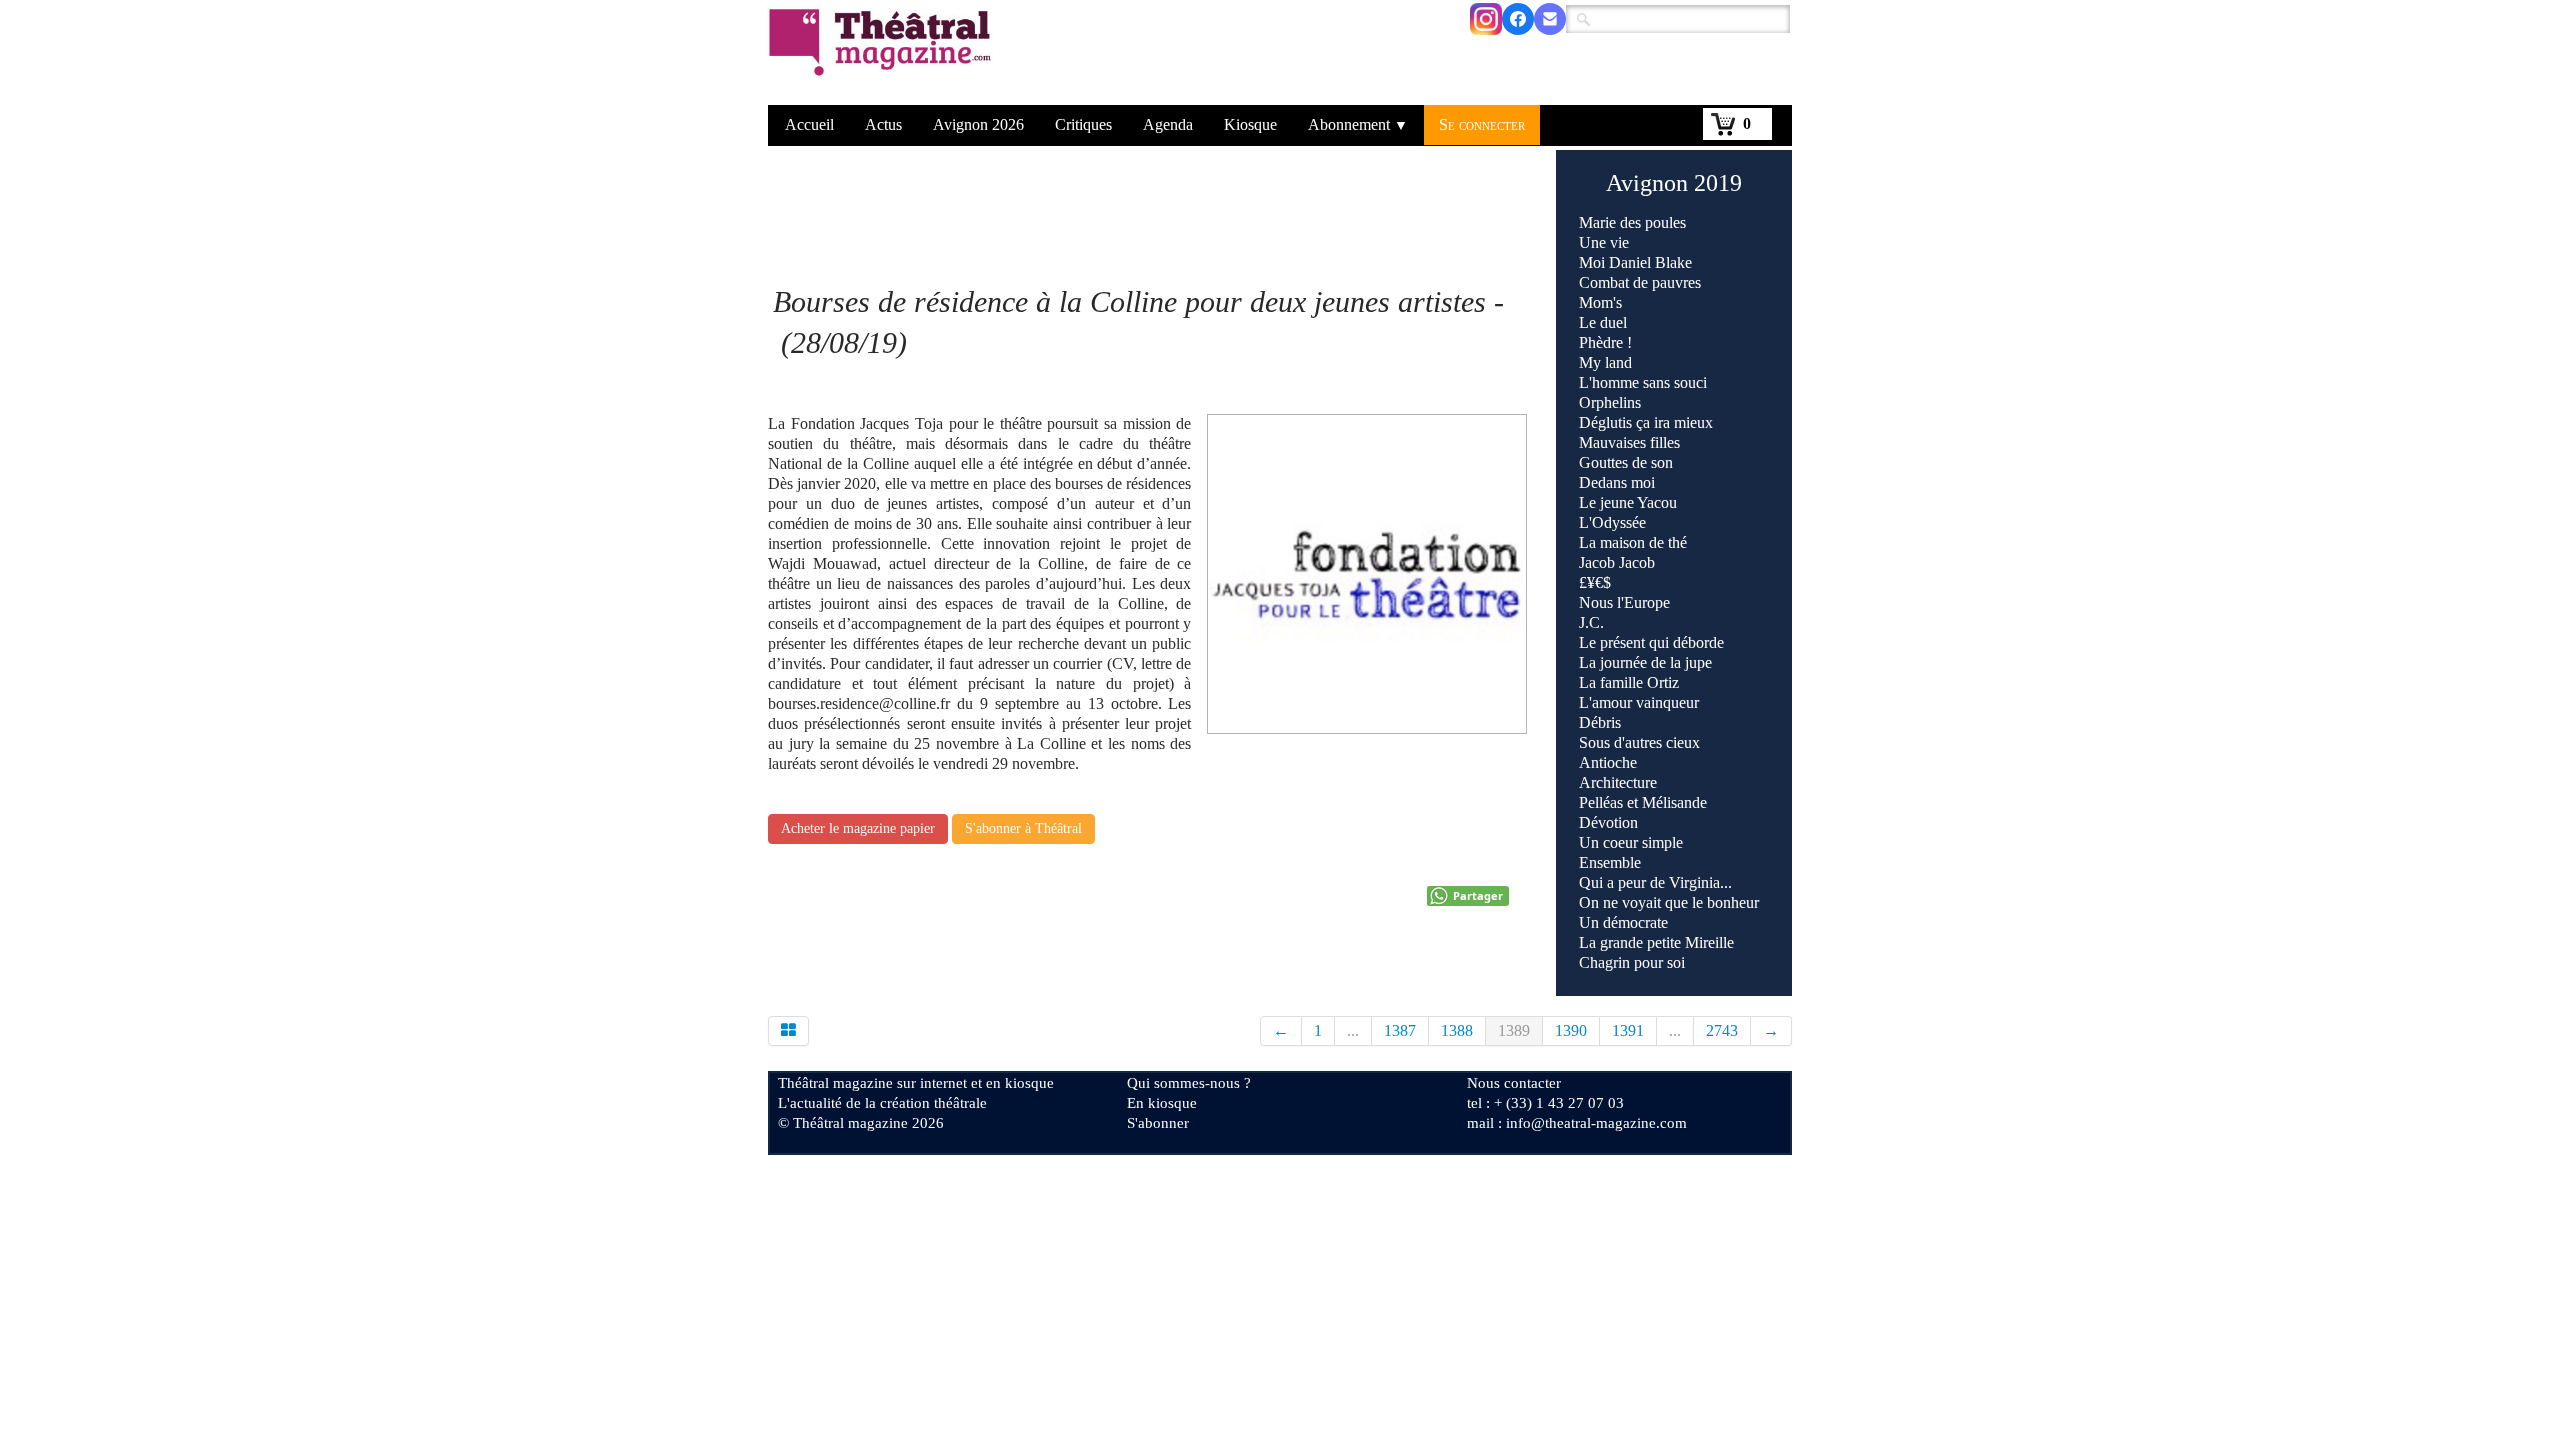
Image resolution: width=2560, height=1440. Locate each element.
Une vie (1604, 242)
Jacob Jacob (1617, 562)
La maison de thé (1633, 542)
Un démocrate (1623, 922)
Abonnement (1358, 124)
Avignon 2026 (978, 124)
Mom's (1600, 302)
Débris (1600, 722)
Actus (883, 124)
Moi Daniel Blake (1635, 262)
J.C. (1591, 622)
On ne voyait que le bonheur (1669, 902)
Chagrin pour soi (1632, 962)
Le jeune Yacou (1628, 502)
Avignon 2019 (1674, 183)
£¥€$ (1595, 582)
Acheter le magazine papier (858, 828)
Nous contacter (1514, 1083)
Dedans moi (1617, 482)
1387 (1400, 1030)
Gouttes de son (1626, 462)
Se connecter (1482, 124)
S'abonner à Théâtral (1023, 828)
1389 (1514, 1030)
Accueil (809, 124)
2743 (1722, 1030)
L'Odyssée (1612, 522)
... (1353, 1030)
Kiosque (1250, 124)
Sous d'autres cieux (1639, 742)
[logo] (883, 55)
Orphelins (1610, 402)
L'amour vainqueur (1639, 702)
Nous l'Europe (1624, 602)
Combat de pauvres (1640, 282)
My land (1605, 362)
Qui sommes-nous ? (1189, 1083)
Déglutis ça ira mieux (1646, 422)
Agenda (1168, 124)
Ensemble (1610, 862)
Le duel (1603, 322)
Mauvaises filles (1629, 442)
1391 (1628, 1030)
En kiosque (1162, 1103)
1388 (1457, 1030)
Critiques (1083, 124)
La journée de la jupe (1645, 662)
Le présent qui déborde (1651, 642)
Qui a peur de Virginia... (1655, 882)
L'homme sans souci (1643, 382)
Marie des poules (1632, 222)
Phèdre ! (1605, 342)
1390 (1571, 1030)
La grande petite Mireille (1656, 942)
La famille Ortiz (1629, 682)
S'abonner (1158, 1123)
